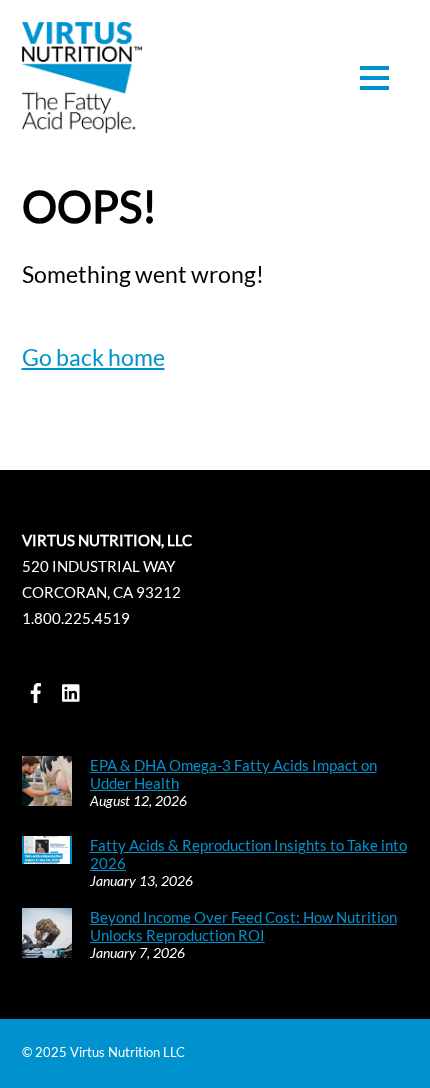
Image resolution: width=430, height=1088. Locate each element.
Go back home (93, 357)
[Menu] (374, 78)
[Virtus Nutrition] (82, 121)
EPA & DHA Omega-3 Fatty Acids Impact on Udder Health (233, 774)
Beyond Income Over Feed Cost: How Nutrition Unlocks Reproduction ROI (243, 926)
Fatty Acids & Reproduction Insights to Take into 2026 (248, 854)
